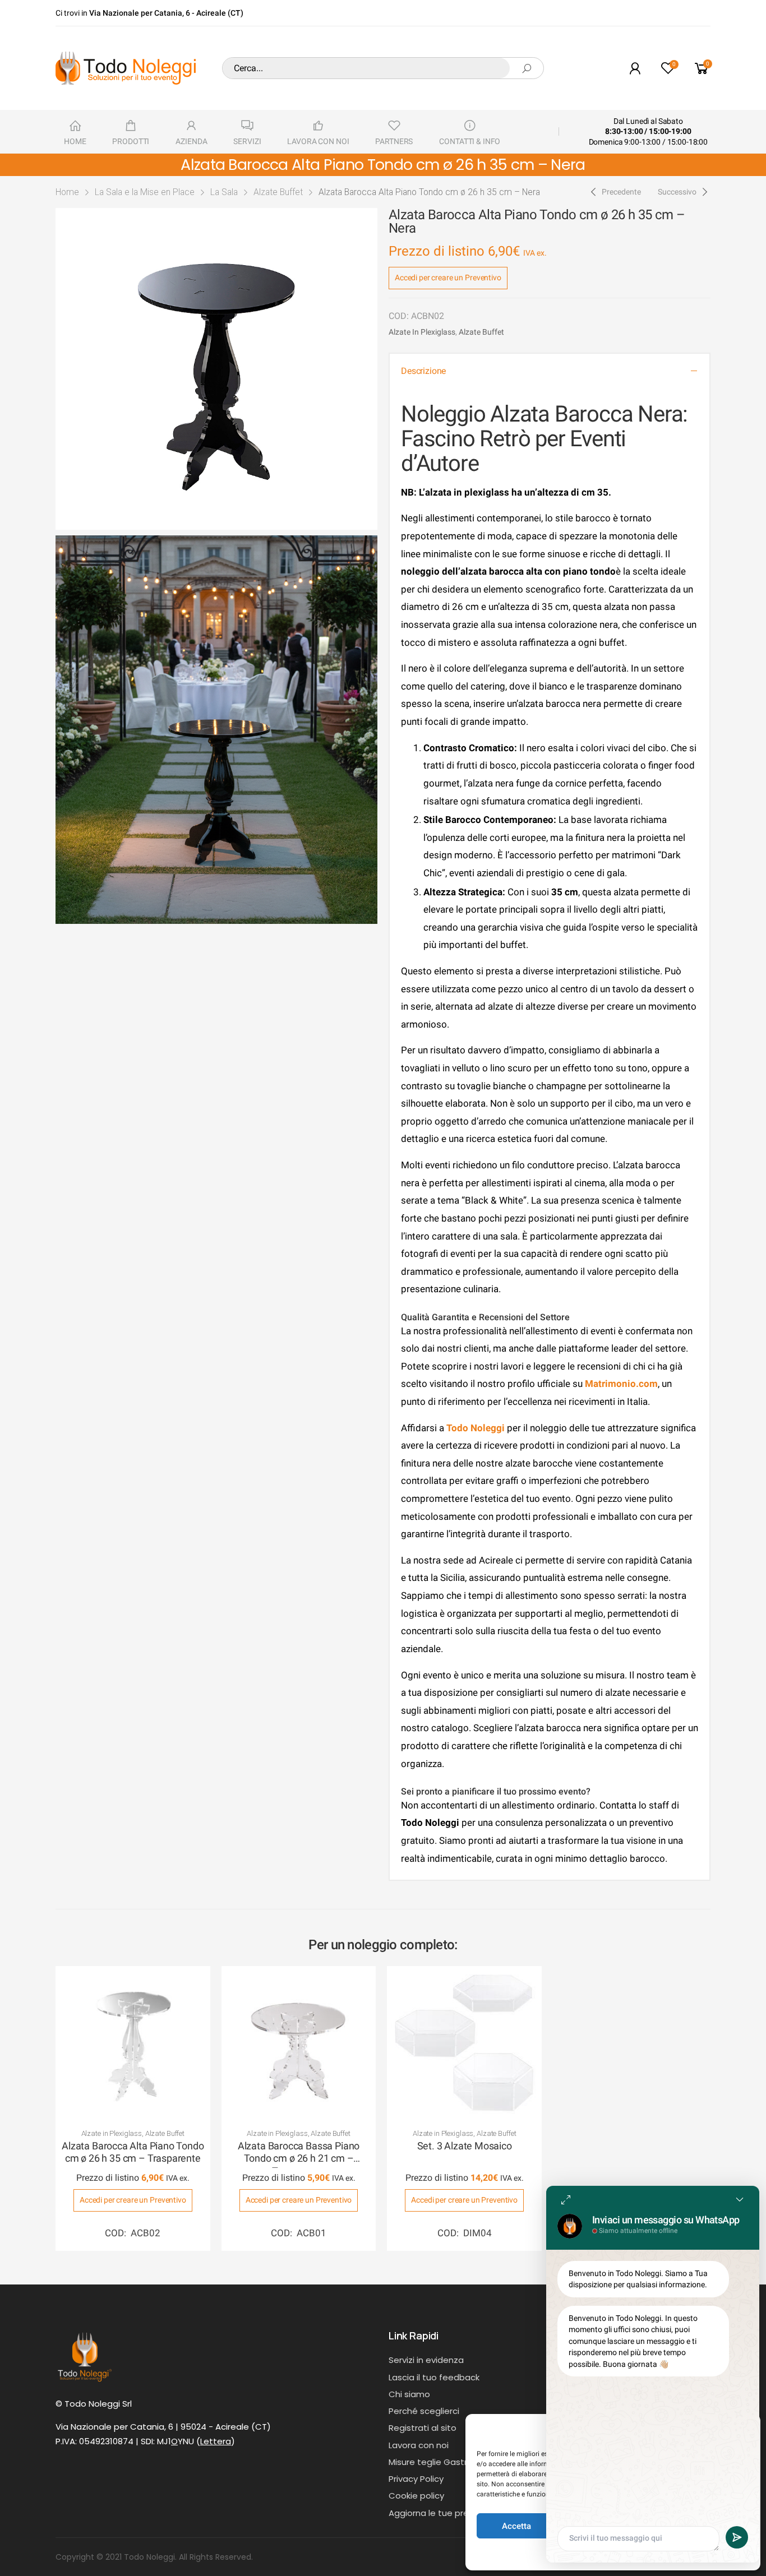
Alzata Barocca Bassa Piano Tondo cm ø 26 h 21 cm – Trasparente (299, 2158)
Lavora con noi (419, 2445)
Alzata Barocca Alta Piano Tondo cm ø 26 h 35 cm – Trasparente (133, 2152)
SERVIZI (247, 141)
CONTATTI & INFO (470, 141)
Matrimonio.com (621, 1384)
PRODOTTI (131, 141)
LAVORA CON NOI (318, 141)
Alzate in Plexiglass (422, 332)
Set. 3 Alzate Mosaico (465, 2146)
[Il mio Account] (635, 68)
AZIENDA (191, 141)
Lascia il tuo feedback (434, 2377)
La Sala (224, 192)
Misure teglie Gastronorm (442, 2462)
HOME (75, 141)
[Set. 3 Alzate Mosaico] (464, 2043)
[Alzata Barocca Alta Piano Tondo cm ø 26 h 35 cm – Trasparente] (133, 2043)
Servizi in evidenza (426, 2360)
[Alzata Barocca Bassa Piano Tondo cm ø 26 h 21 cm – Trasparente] (299, 2043)
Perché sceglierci (424, 2411)
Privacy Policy (416, 2479)
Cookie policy (416, 2496)
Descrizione (423, 371)
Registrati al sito (423, 2428)
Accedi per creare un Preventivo (448, 278)
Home (67, 192)
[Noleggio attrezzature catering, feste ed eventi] (126, 68)
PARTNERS (394, 141)
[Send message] (737, 2537)
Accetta (516, 2526)
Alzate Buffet (278, 192)
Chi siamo (409, 2394)
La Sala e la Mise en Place (145, 192)
